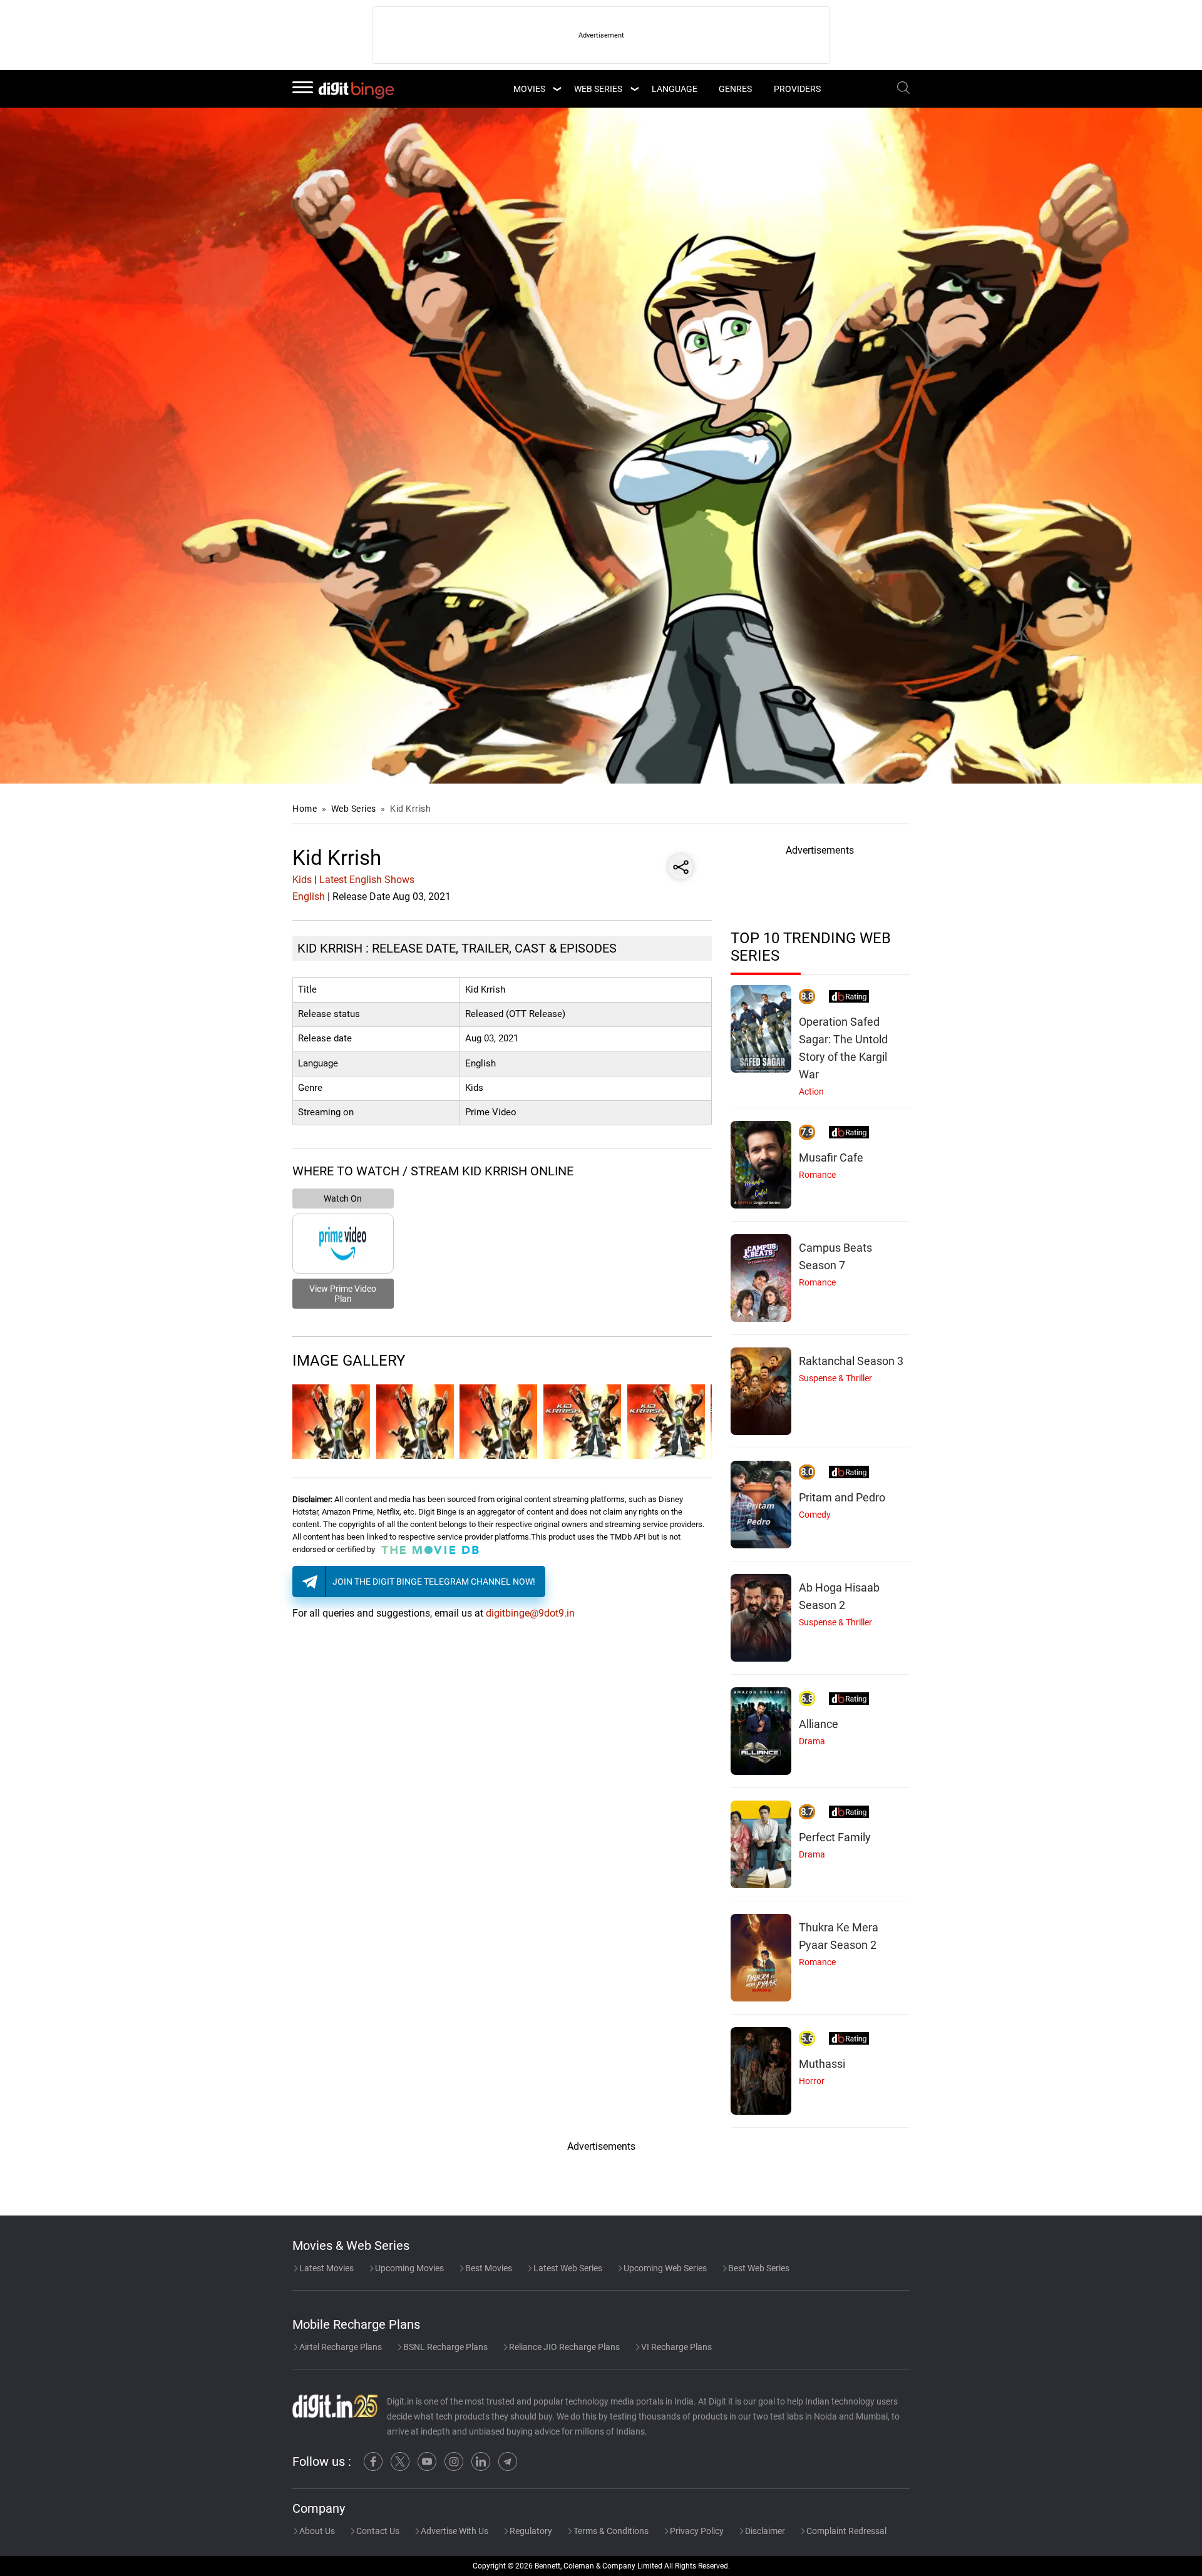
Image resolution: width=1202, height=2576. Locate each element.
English (309, 897)
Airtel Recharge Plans (340, 2347)
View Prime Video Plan (343, 1294)
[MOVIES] (557, 89)
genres (735, 89)
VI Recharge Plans (675, 2347)
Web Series (598, 89)
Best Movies (488, 2268)
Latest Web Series (567, 2268)
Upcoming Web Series (664, 2268)
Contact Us (377, 2531)
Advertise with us (454, 2531)
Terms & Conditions (610, 2531)
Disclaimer (764, 2531)
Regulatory (530, 2531)
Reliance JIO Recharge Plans (563, 2347)
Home (305, 809)
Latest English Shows (367, 880)
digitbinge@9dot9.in (530, 1613)
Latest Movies (326, 2268)
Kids (302, 880)
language (675, 89)
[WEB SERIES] (634, 89)
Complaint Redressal (845, 2531)
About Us (316, 2531)
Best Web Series (758, 2268)
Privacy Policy (696, 2531)
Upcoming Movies (408, 2268)
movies (529, 89)
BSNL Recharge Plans (444, 2347)
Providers (797, 89)
